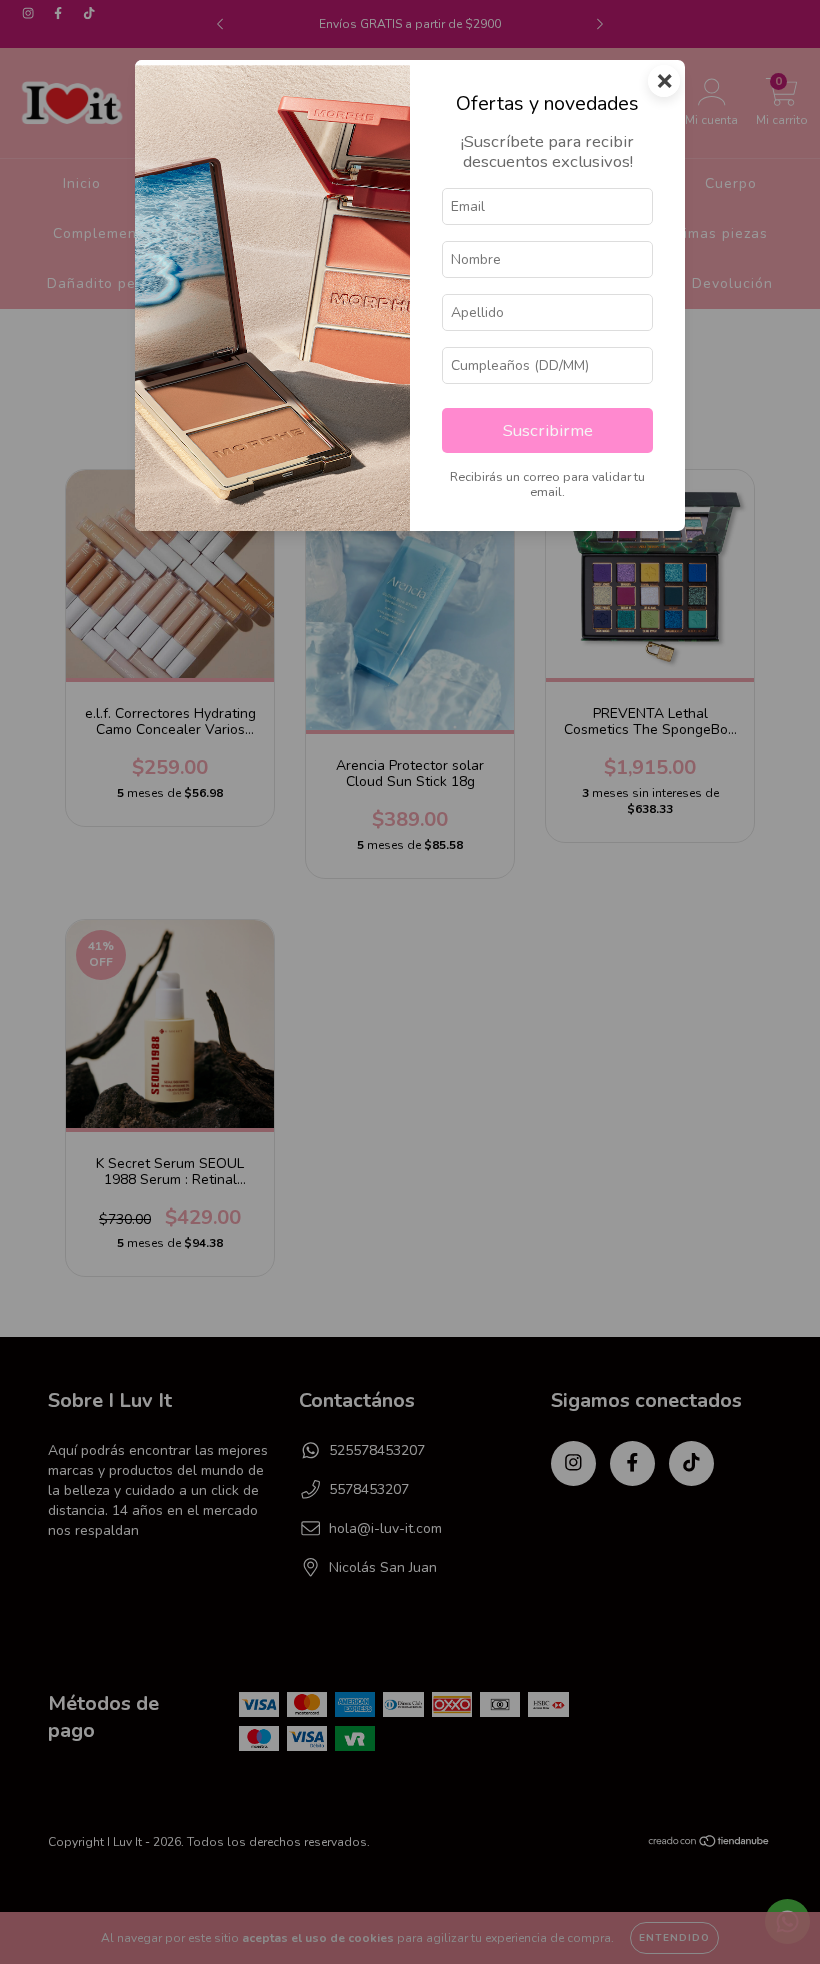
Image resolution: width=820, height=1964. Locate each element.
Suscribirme (548, 430)
